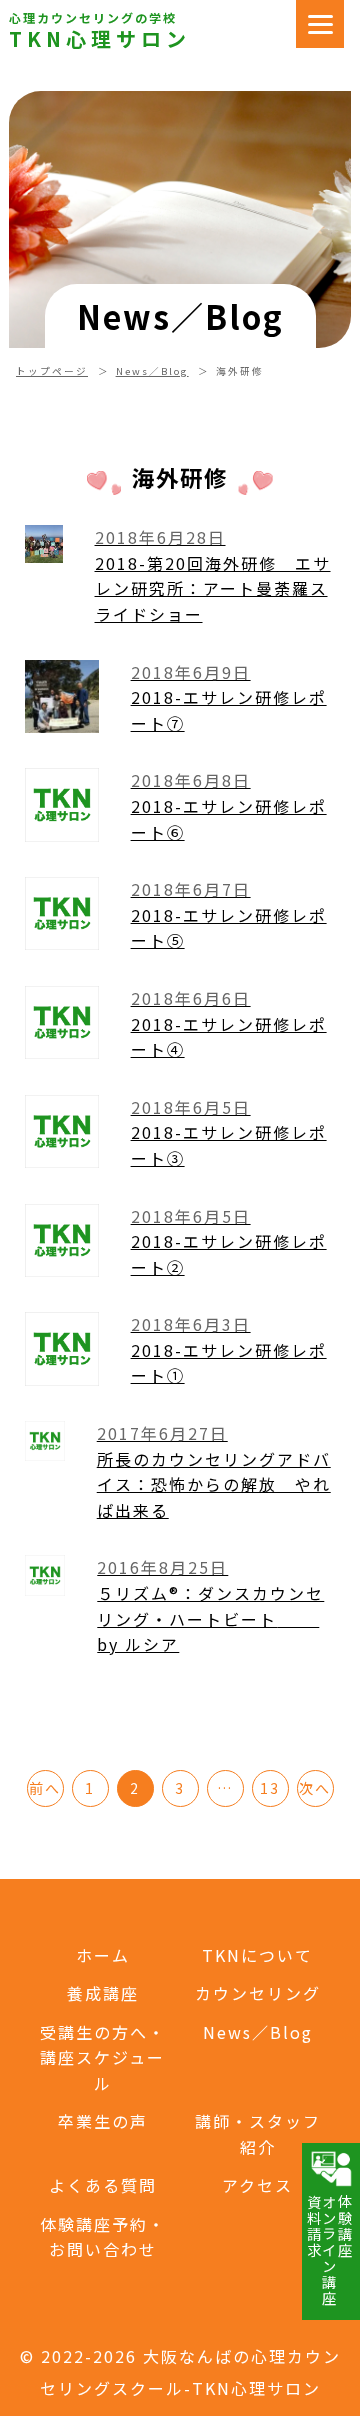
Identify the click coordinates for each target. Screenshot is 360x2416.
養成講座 (103, 1993)
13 (270, 1788)
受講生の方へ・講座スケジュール (103, 2057)
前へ (45, 1788)
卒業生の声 (103, 2121)
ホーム (103, 1955)
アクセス (257, 2185)
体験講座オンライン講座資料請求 (329, 2250)
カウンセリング (258, 1993)
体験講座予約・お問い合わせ (103, 2237)
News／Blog (152, 371)
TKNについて (257, 1955)
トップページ (52, 371)
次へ (315, 1788)
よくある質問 (103, 2185)
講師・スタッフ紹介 (258, 2134)
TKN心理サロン (100, 39)
